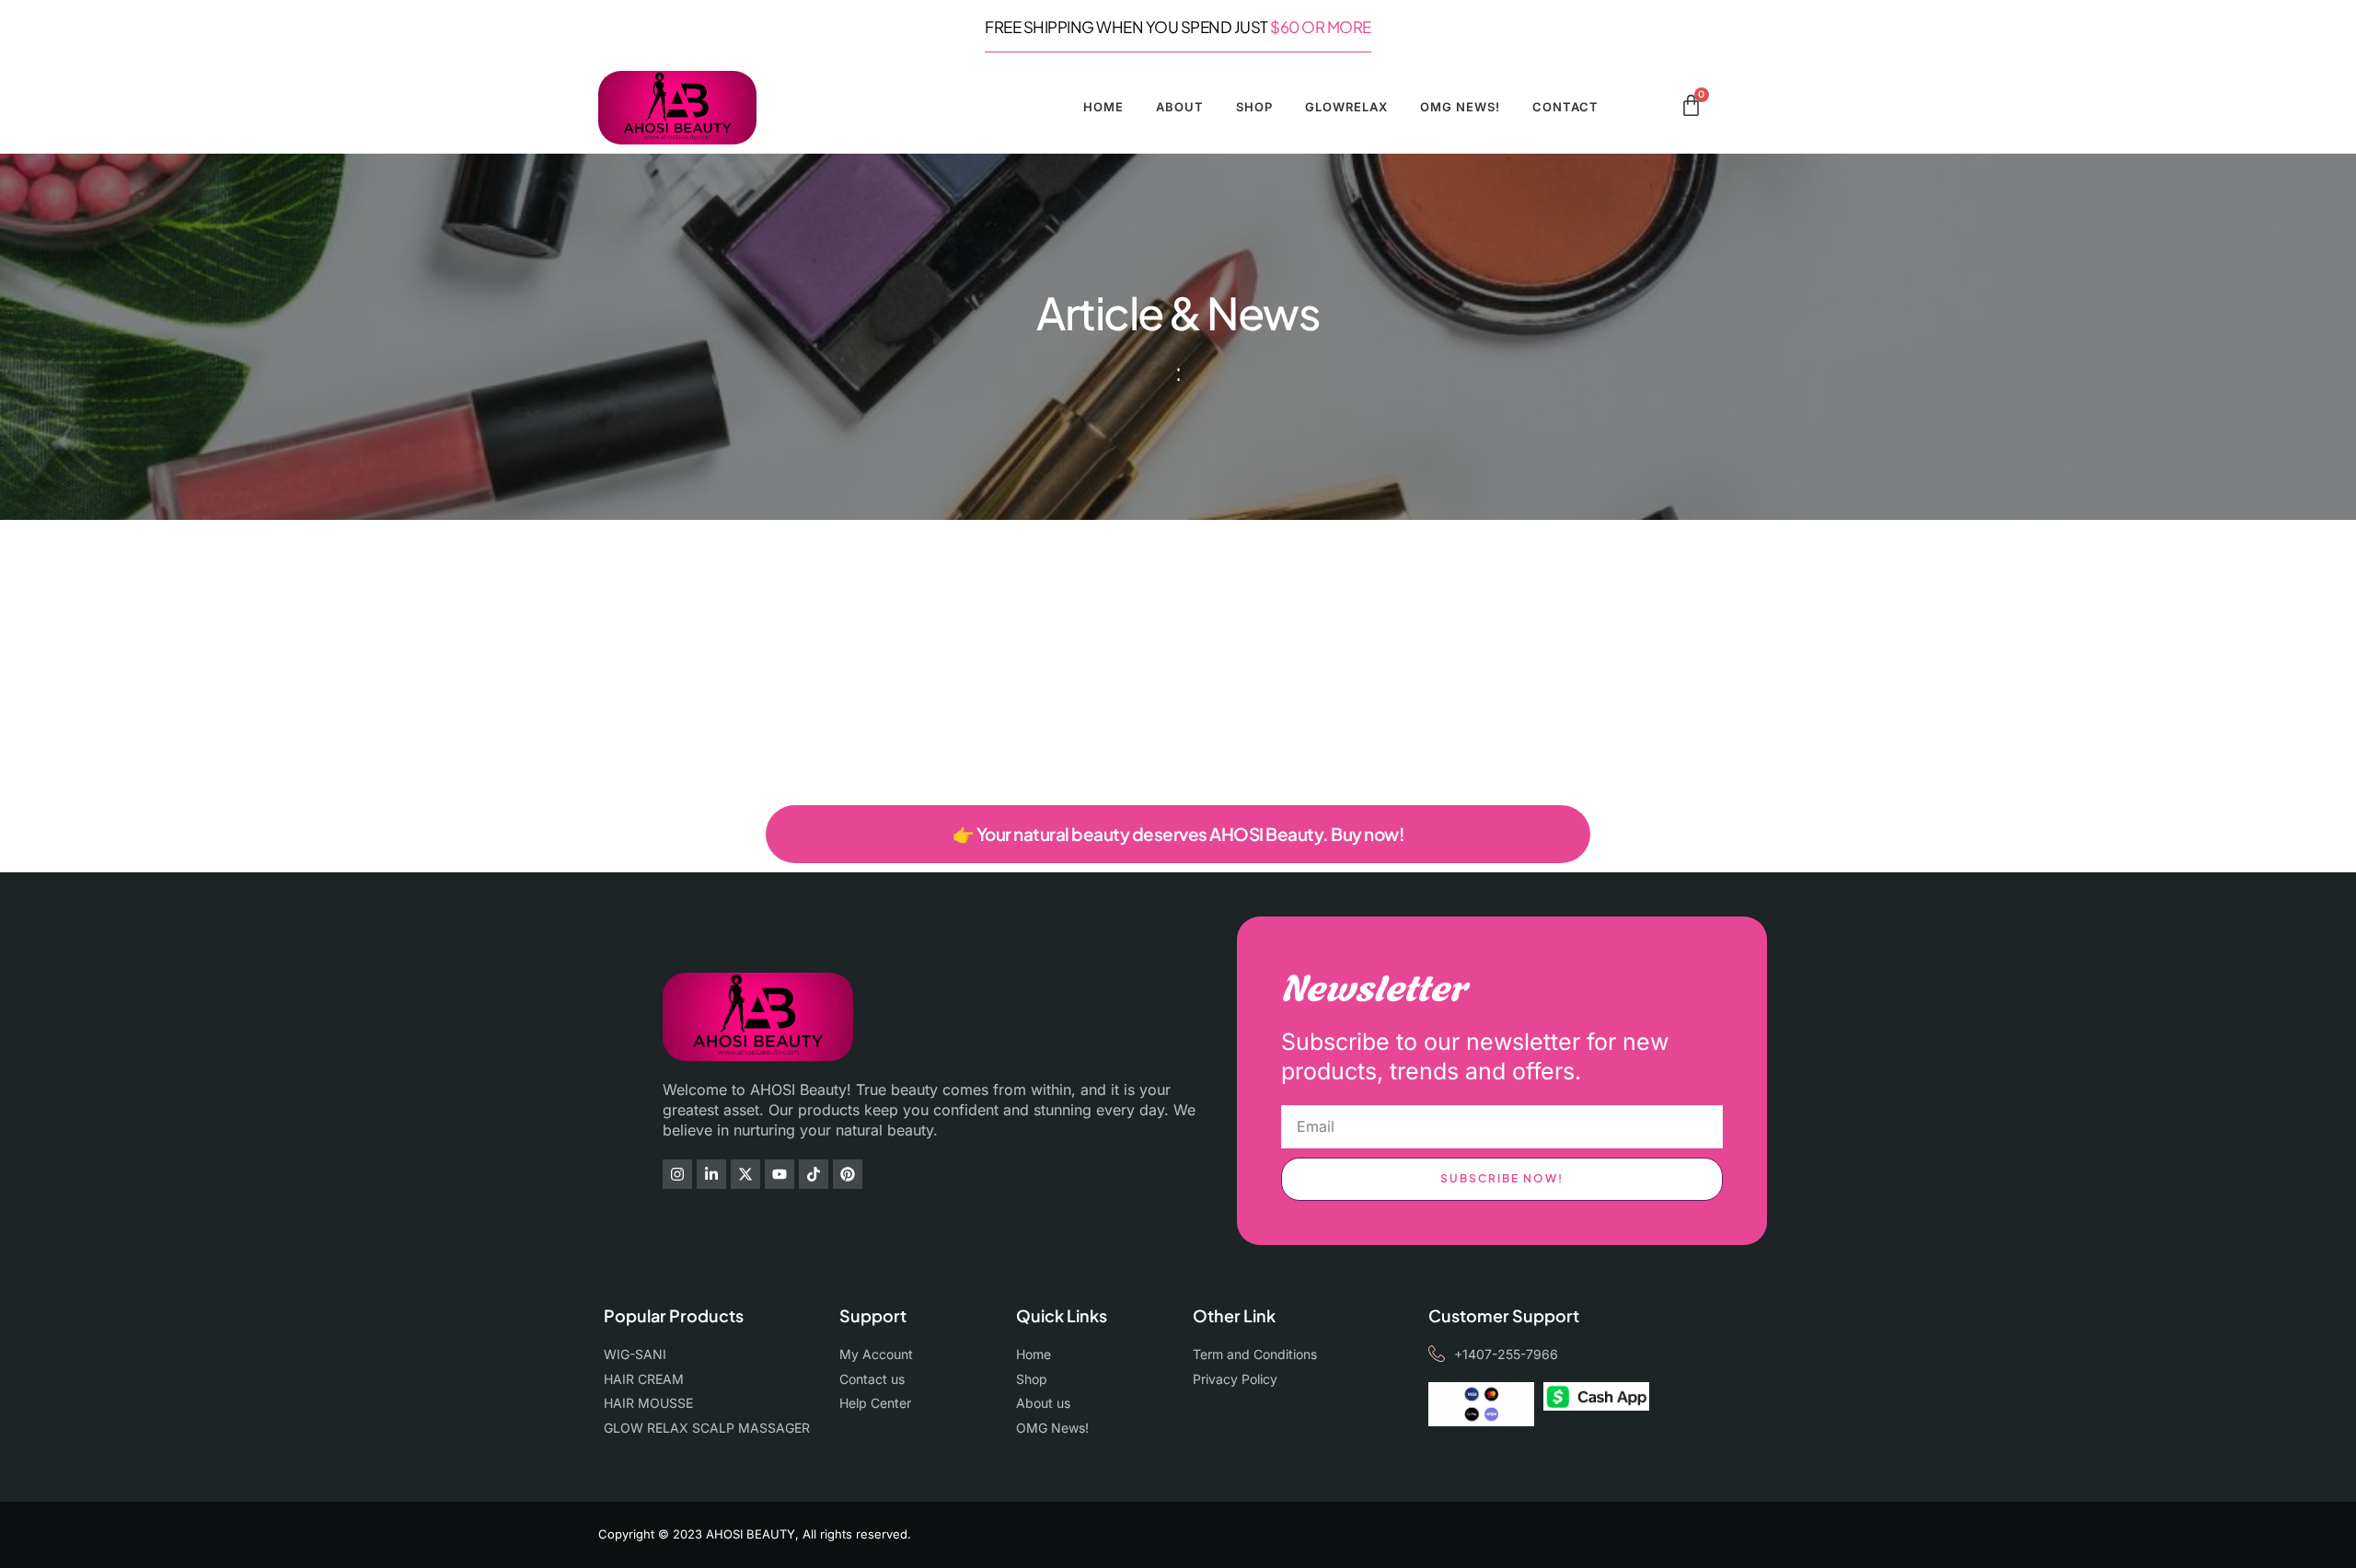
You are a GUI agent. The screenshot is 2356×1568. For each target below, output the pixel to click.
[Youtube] (780, 1174)
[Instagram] (677, 1174)
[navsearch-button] (1660, 109)
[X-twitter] (745, 1174)
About (1180, 107)
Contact (1565, 107)
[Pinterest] (848, 1174)
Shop (1254, 107)
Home (1103, 107)
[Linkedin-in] (711, 1174)
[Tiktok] (814, 1174)
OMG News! (1460, 107)
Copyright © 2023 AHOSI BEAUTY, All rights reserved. (755, 1534)
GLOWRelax (1346, 107)
